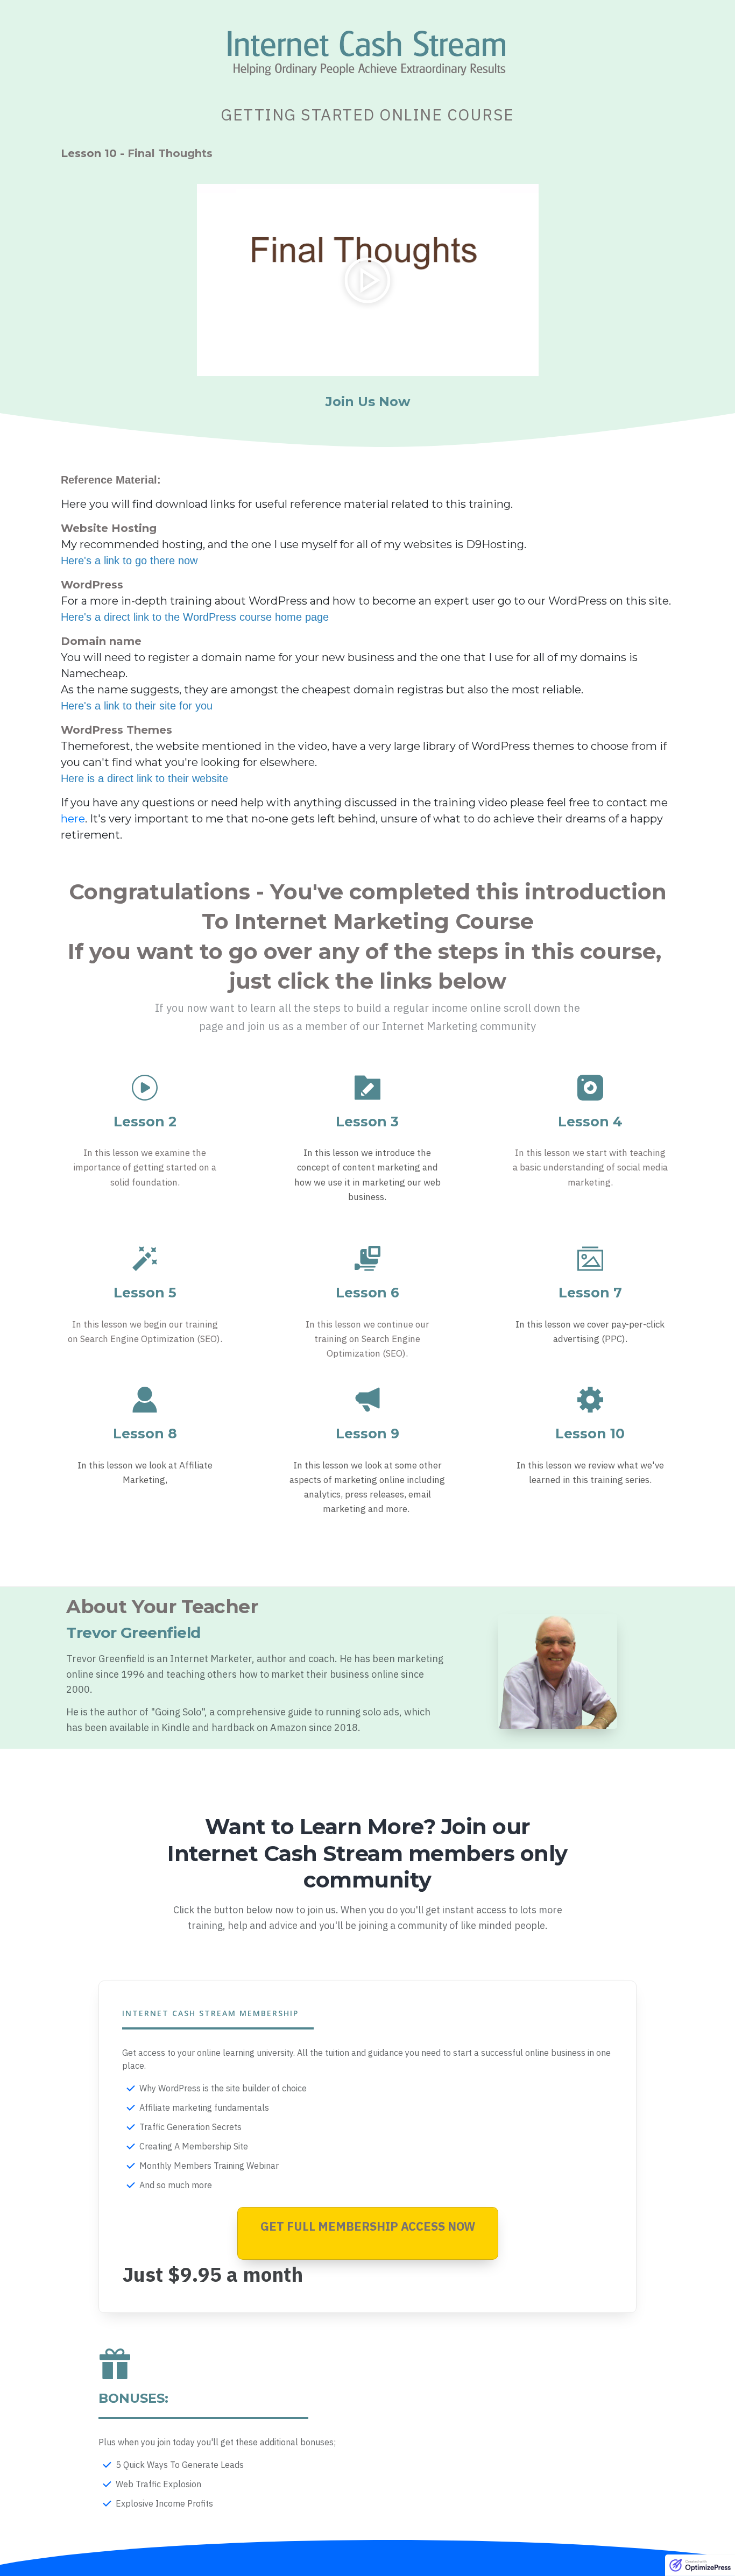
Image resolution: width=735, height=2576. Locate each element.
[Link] (145, 1088)
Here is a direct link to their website (144, 778)
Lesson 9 (367, 1434)
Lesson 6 (367, 1293)
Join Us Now (368, 402)
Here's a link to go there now (129, 560)
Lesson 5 (145, 1293)
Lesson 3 (367, 1122)
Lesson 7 (590, 1293)
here (73, 819)
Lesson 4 (590, 1122)
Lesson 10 (590, 1434)
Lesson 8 (145, 1434)
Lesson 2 (145, 1122)
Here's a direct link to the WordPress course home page (195, 617)
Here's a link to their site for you (137, 706)
